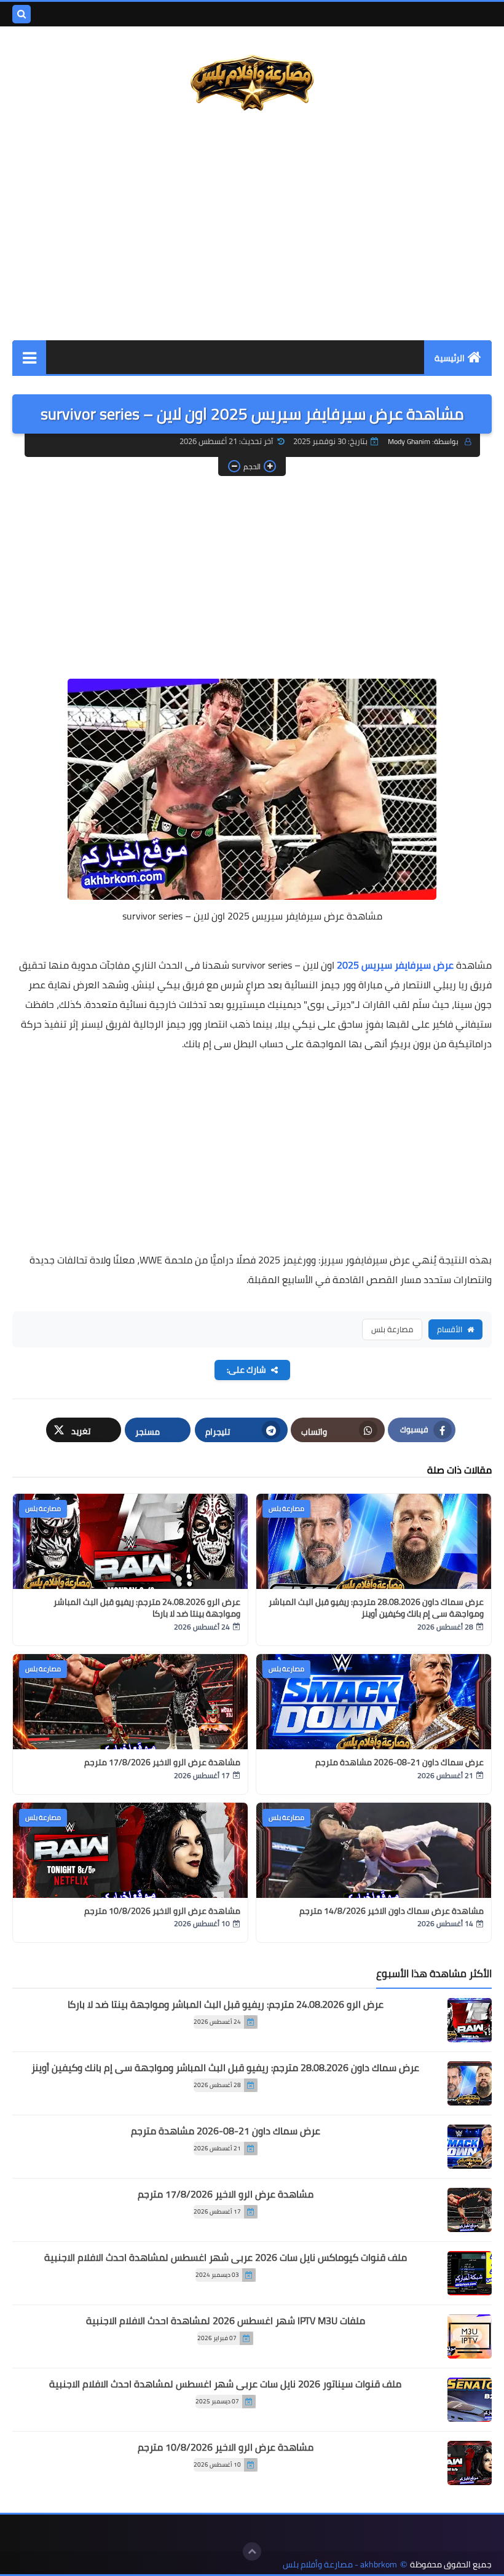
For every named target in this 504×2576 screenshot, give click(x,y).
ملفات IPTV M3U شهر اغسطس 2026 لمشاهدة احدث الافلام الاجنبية (226, 2320)
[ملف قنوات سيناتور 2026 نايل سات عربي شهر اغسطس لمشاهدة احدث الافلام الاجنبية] (470, 2400)
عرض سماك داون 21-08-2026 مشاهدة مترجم (400, 1762)
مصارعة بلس (392, 1329)
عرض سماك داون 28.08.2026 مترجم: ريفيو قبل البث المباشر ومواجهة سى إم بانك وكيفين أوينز (376, 1608)
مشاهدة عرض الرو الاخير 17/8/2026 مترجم (162, 1762)
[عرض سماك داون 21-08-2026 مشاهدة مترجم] (470, 2147)
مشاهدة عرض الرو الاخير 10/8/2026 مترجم (162, 1911)
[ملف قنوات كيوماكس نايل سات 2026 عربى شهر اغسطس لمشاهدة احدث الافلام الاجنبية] (470, 2273)
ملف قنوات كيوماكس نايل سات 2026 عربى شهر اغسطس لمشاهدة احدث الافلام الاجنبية (226, 2257)
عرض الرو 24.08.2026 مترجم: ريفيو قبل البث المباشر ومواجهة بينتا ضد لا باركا (147, 1608)
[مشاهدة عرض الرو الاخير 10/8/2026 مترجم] (470, 2463)
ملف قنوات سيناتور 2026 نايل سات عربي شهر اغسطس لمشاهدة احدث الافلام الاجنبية (225, 2384)
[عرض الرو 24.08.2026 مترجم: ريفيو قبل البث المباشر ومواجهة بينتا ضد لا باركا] (470, 2020)
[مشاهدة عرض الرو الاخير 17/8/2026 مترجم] (470, 2210)
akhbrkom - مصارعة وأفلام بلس (340, 2565)
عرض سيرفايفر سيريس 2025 (395, 965)
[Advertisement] (252, 227)
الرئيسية (450, 358)
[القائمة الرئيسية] (29, 357)
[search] (22, 14)
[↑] (252, 2551)
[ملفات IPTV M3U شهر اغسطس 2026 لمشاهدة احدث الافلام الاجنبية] (470, 2336)
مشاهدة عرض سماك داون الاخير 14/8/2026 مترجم (392, 1911)
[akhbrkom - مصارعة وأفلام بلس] (252, 84)
